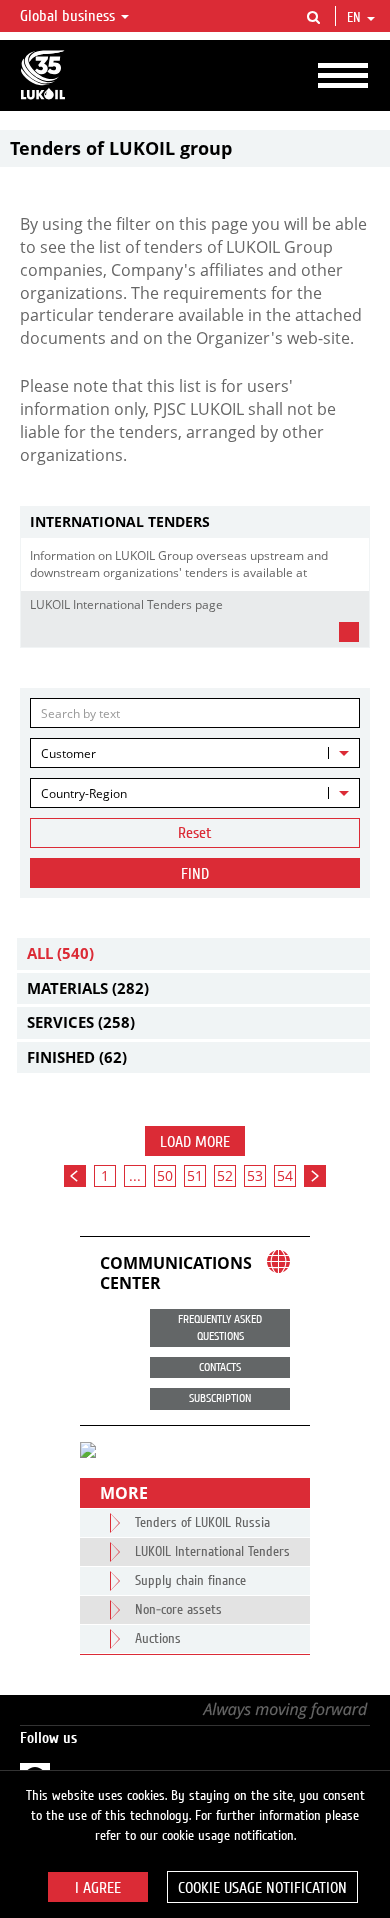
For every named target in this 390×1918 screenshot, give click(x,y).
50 (165, 1175)
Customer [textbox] (68, 753)
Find (195, 874)
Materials (88, 988)
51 (195, 1175)
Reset (195, 833)
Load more (195, 1142)
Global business (69, 16)
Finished (77, 1057)
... (135, 1175)
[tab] (195, 522)
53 (255, 1175)
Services (81, 1022)
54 (285, 1175)
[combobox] (195, 753)
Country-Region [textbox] (84, 793)
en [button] (356, 18)
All (60, 953)
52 (225, 1175)
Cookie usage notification (262, 1888)
